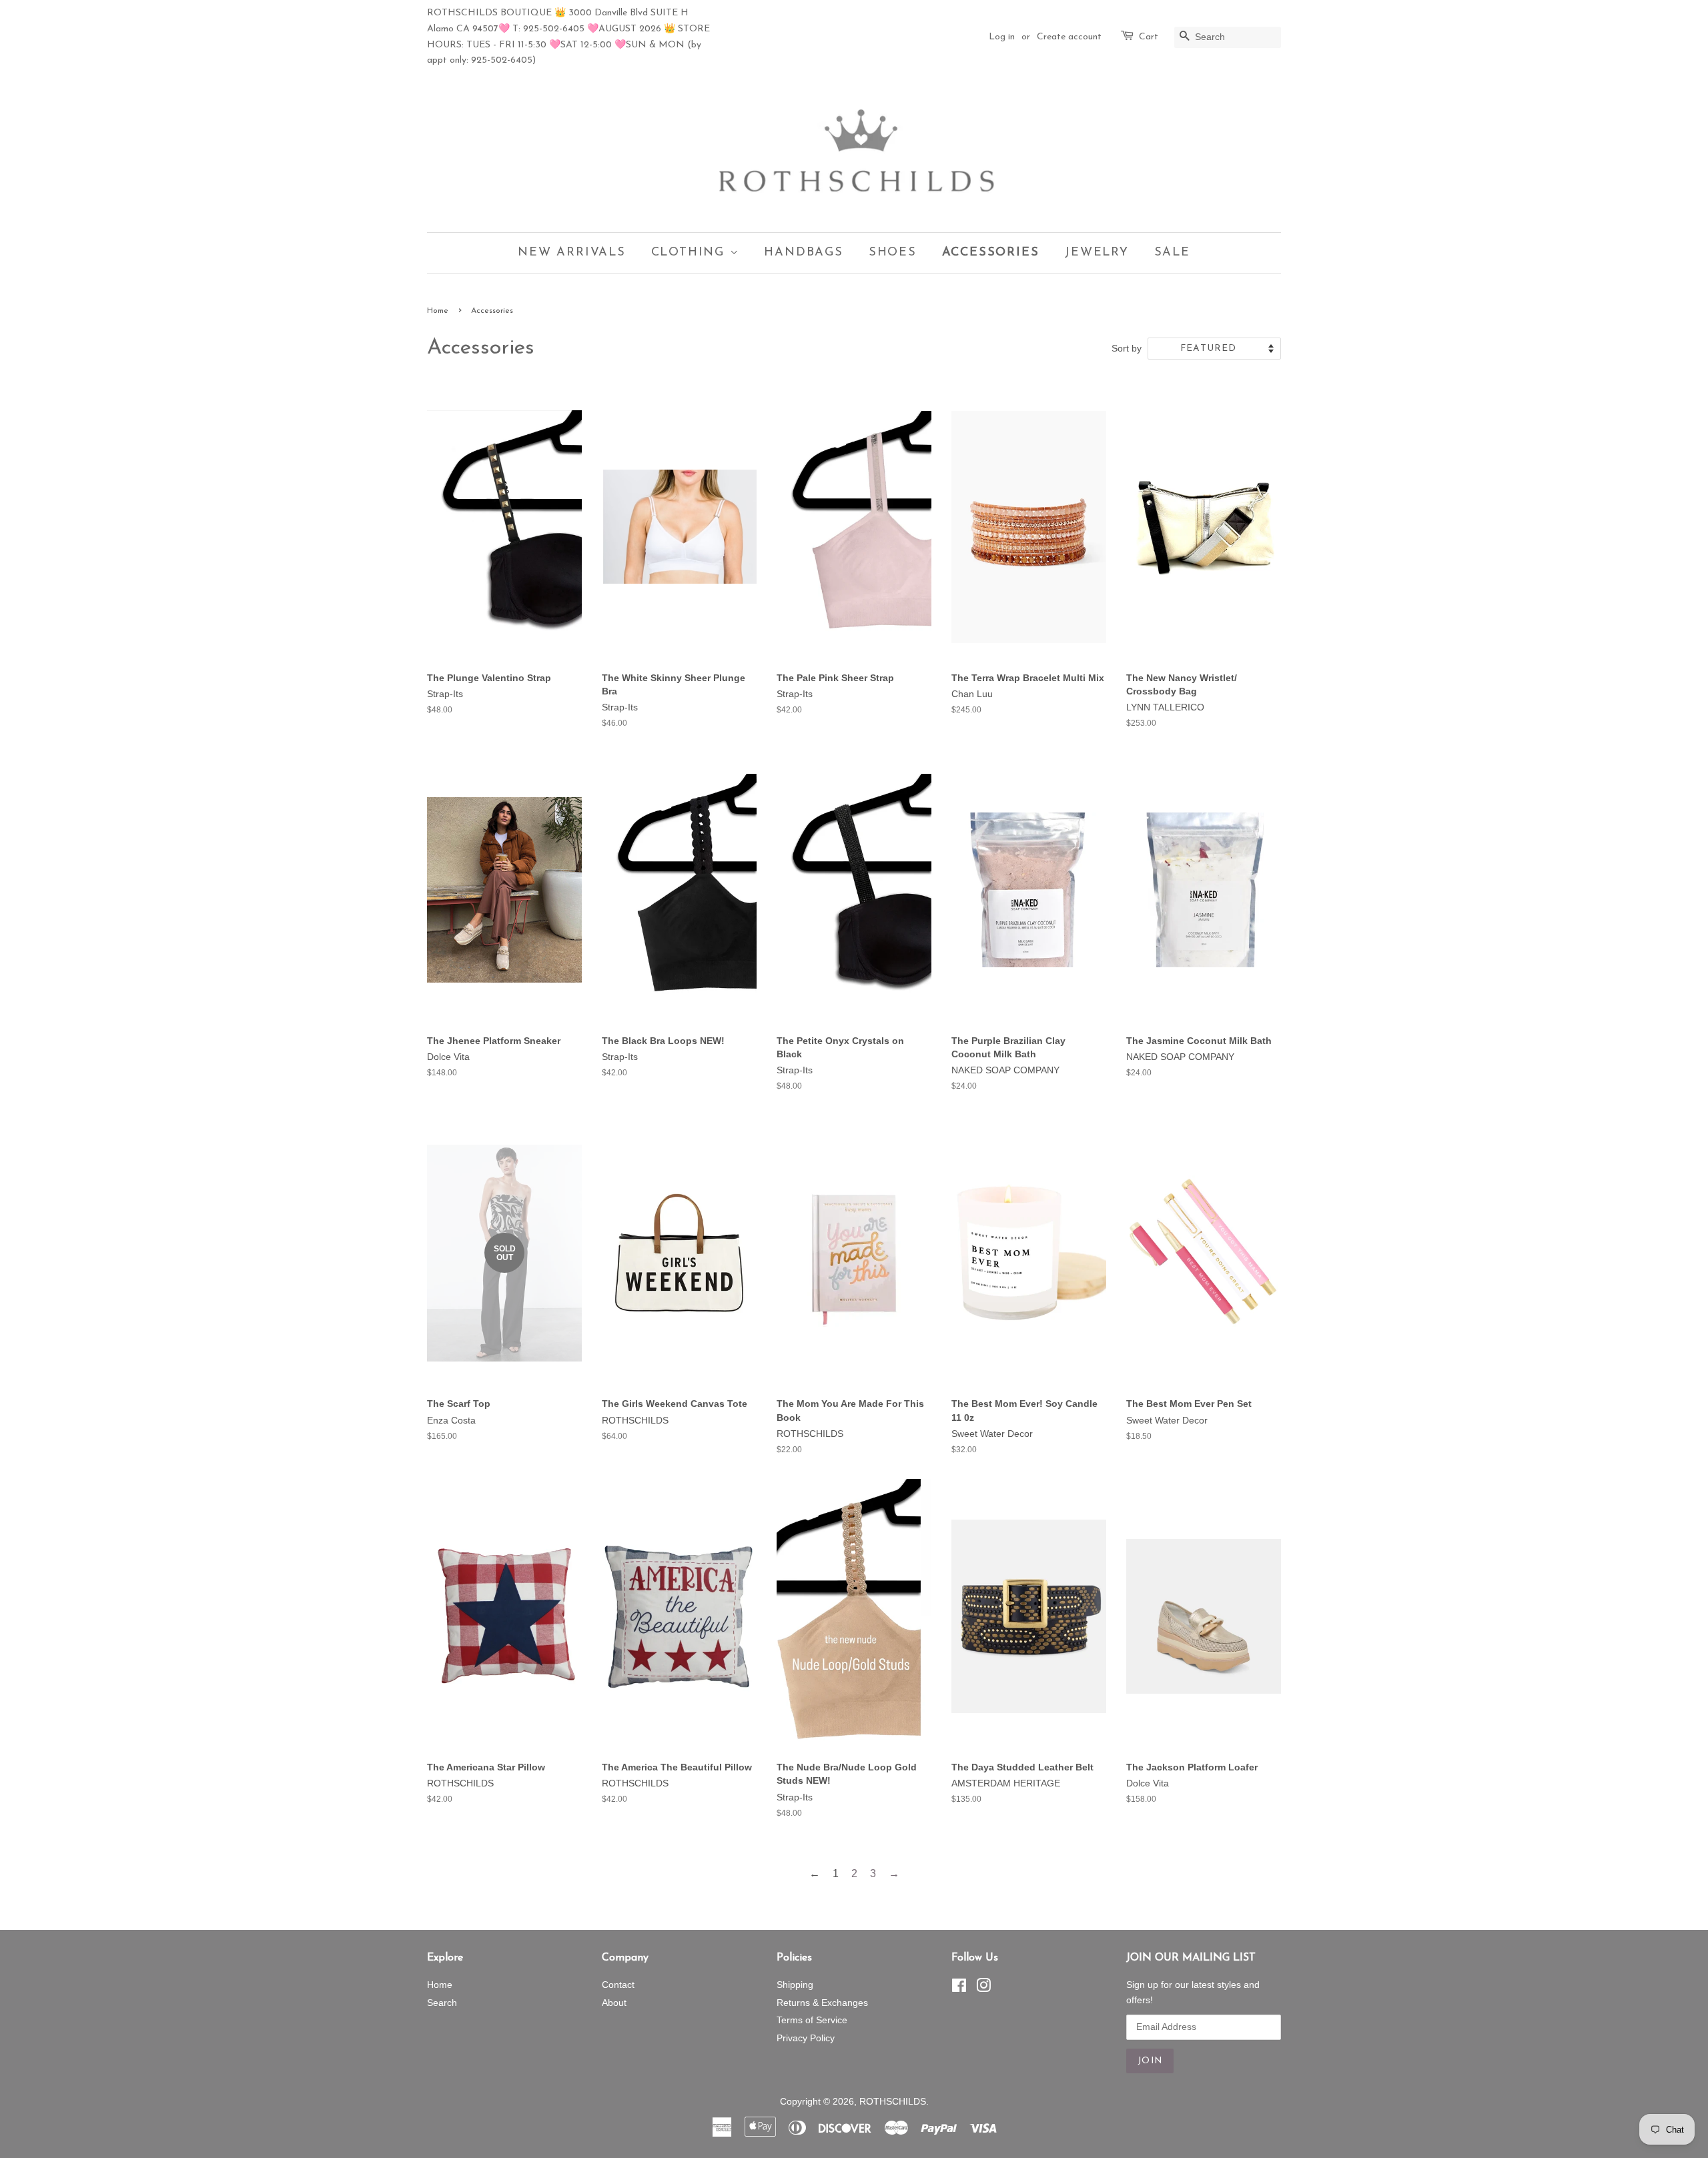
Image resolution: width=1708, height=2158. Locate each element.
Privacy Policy (806, 2038)
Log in (1002, 37)
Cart (1149, 37)
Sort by (1127, 348)
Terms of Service (812, 2020)
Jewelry (1097, 253)
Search (442, 2003)
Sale (1172, 253)
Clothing (691, 253)
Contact (618, 1985)
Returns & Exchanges (822, 2003)
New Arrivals (572, 253)
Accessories (991, 253)
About (614, 2003)
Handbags (803, 253)
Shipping (795, 1985)
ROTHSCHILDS (893, 2102)
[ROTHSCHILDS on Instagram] (983, 1988)
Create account (1069, 37)
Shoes (893, 253)
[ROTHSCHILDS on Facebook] (959, 1988)
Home (438, 311)
